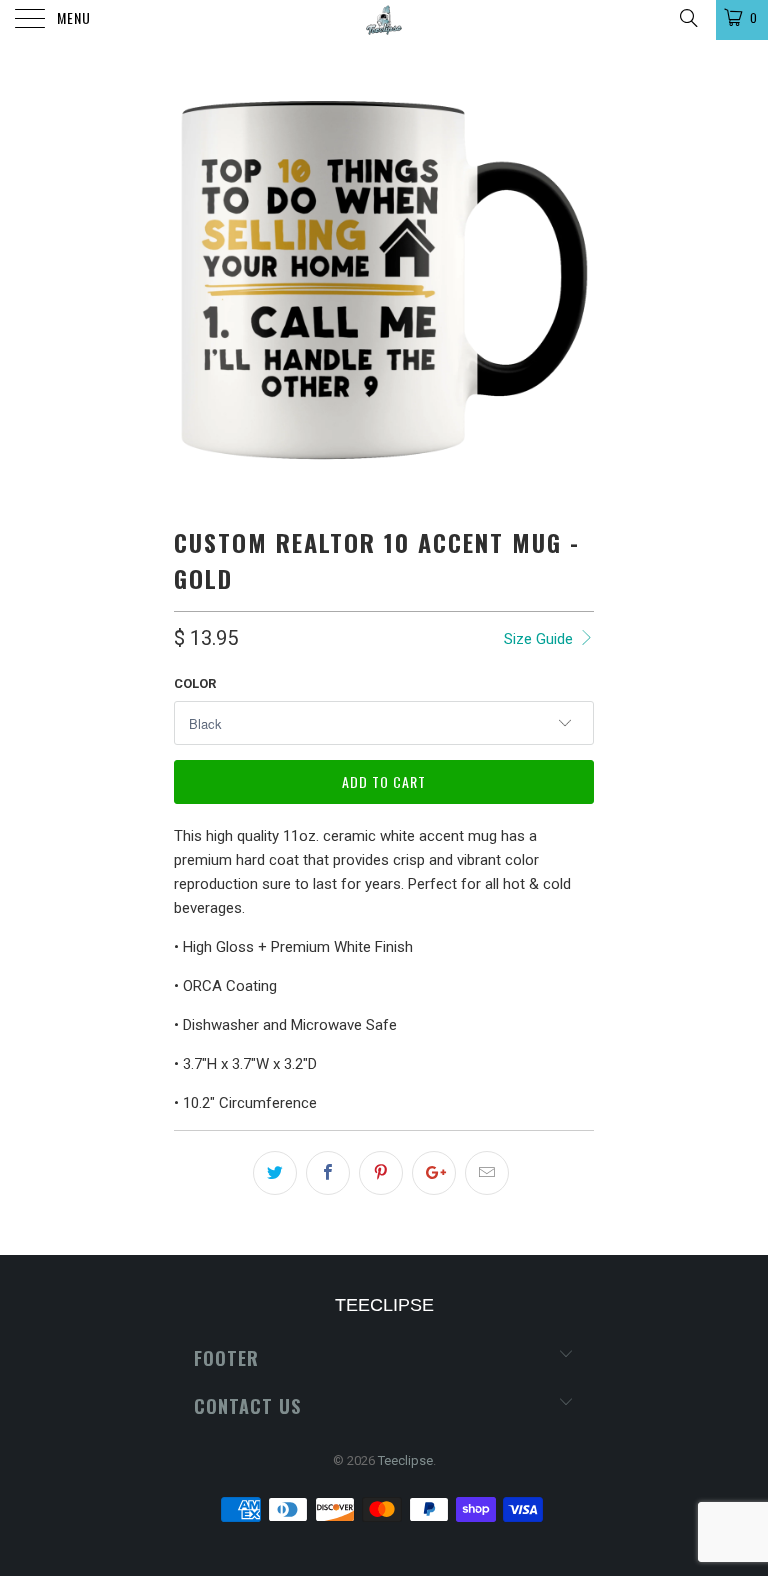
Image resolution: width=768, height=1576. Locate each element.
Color (195, 683)
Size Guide (540, 639)
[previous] (196, 280)
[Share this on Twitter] (275, 1173)
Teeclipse (405, 1460)
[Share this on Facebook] (328, 1173)
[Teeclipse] (384, 20)
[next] (572, 280)
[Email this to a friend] (487, 1173)
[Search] (687, 18)
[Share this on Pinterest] (381, 1173)
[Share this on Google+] (434, 1173)
